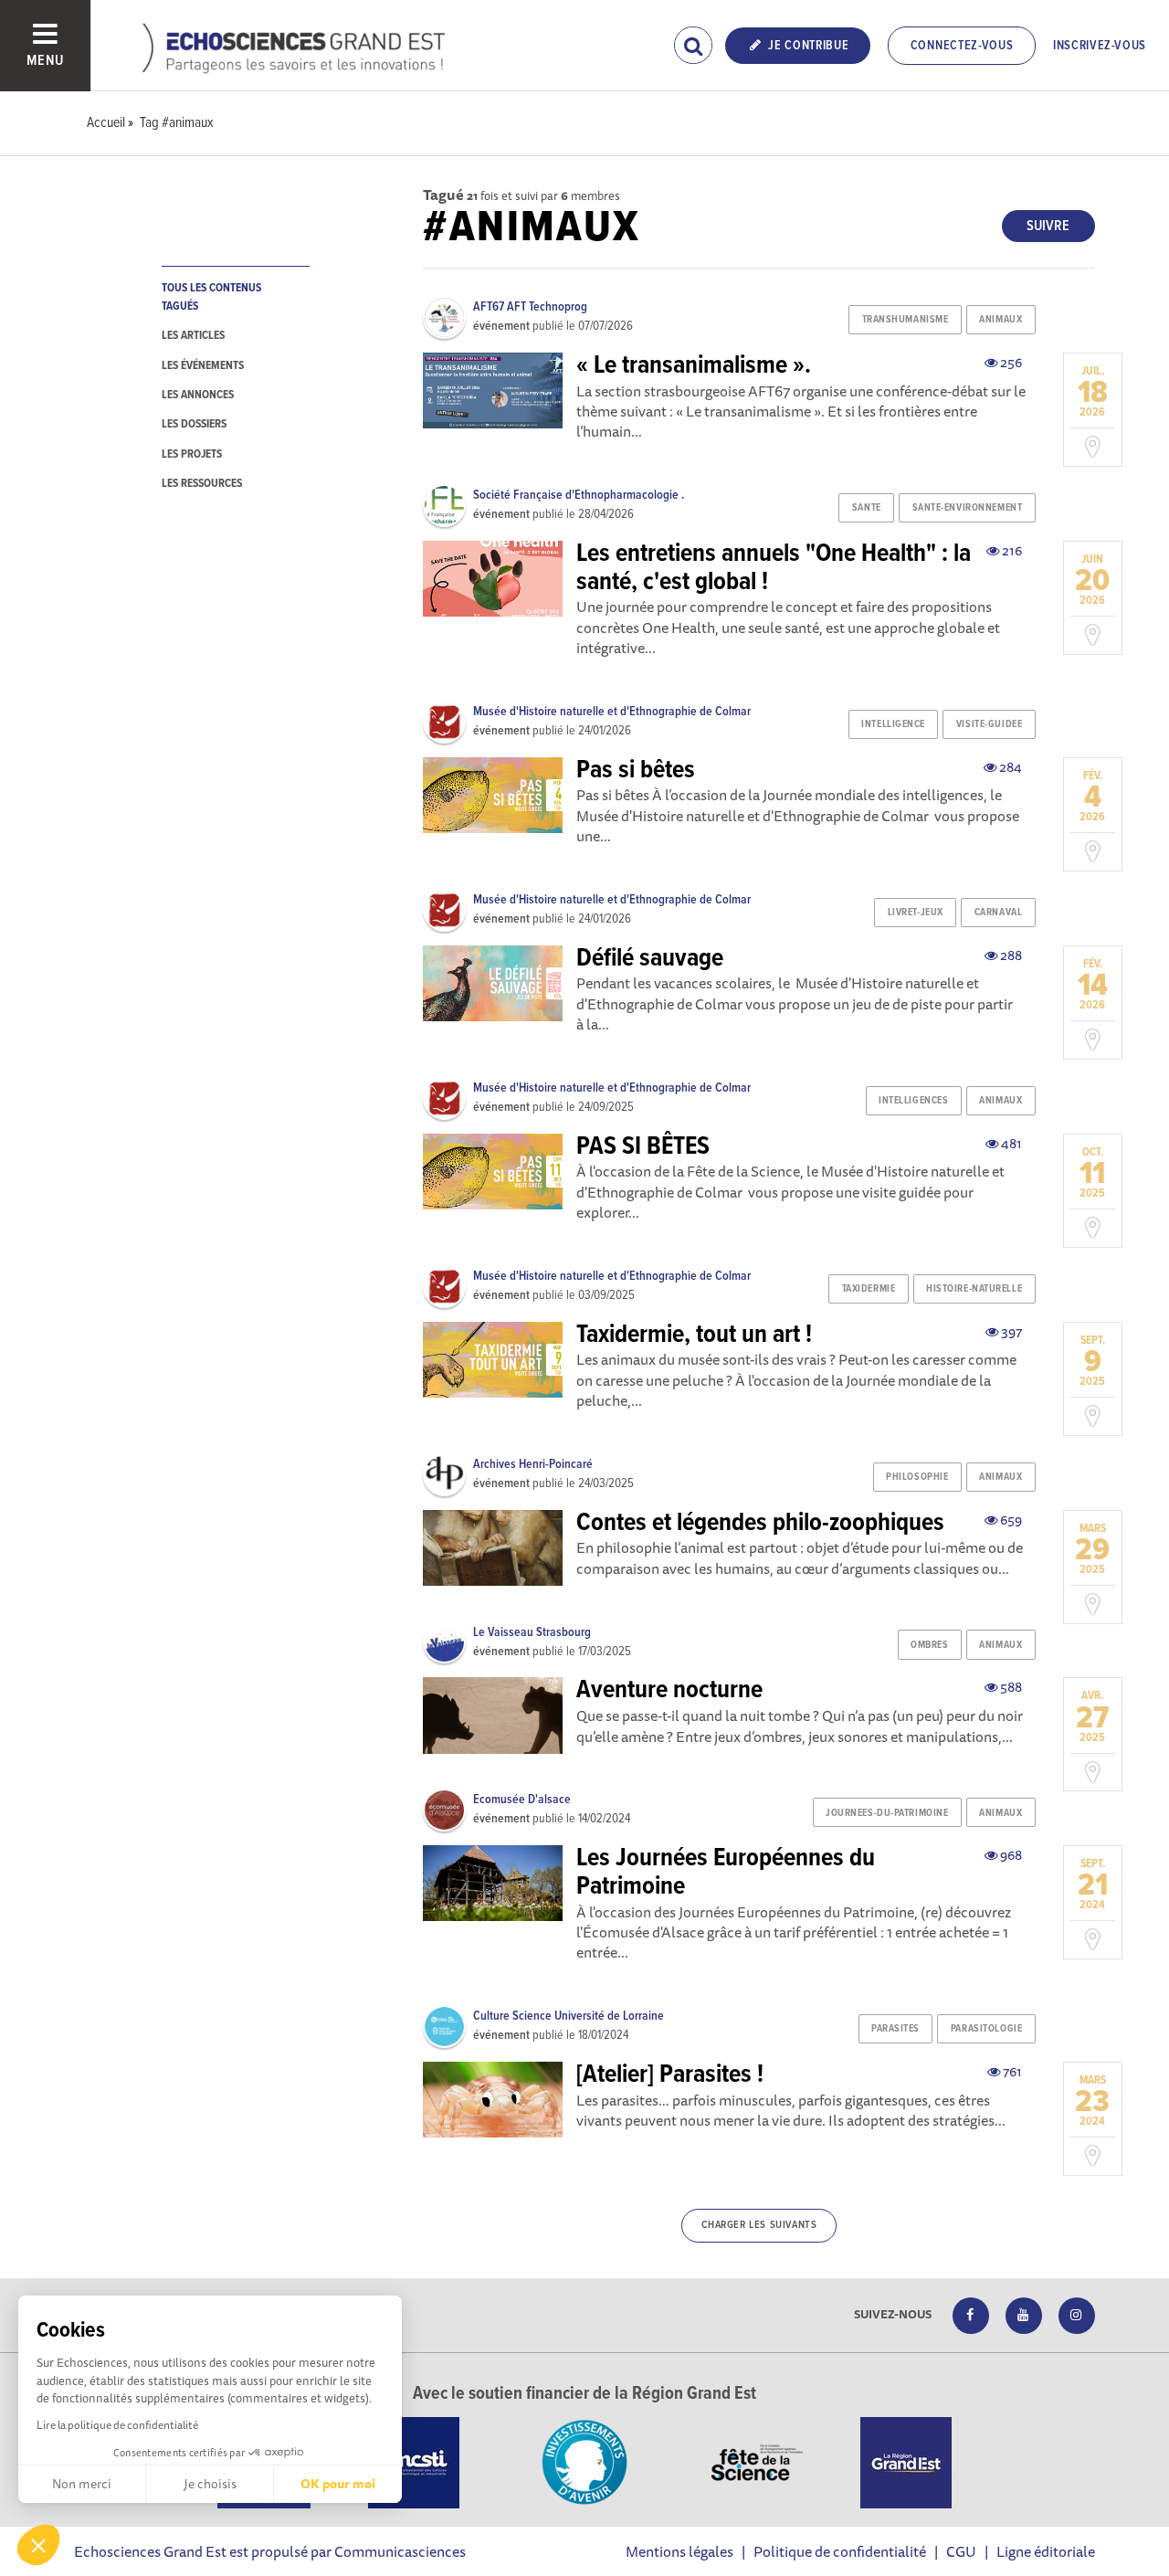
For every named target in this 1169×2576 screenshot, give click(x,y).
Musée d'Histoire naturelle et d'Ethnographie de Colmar (612, 712)
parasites (895, 2029)
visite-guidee (989, 724)
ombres (929, 1645)
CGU (961, 2551)
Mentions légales (679, 2551)
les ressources (202, 484)
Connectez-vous (962, 46)
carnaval (998, 913)
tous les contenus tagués (211, 297)
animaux (1000, 320)
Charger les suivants (759, 2225)
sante (867, 508)
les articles (193, 336)
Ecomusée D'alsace (522, 1800)
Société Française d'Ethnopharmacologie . (579, 495)
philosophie (917, 1477)
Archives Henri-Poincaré (533, 1464)
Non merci (82, 2484)
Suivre (1048, 226)
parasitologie (986, 2029)
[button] (38, 2545)
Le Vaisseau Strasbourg (532, 1632)
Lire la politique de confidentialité (117, 2425)
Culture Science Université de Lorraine (569, 2016)
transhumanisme (906, 320)
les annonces (198, 395)
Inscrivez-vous (1100, 46)
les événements (203, 366)
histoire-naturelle (974, 1289)
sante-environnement (968, 508)
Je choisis (210, 2484)
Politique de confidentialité (840, 2551)
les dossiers (194, 424)
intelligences (913, 1101)
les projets (192, 454)
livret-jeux (916, 913)
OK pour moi (338, 2484)
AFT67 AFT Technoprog (530, 307)
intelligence (893, 724)
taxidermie (869, 1289)
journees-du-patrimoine (887, 1813)
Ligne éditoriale (1046, 2551)
